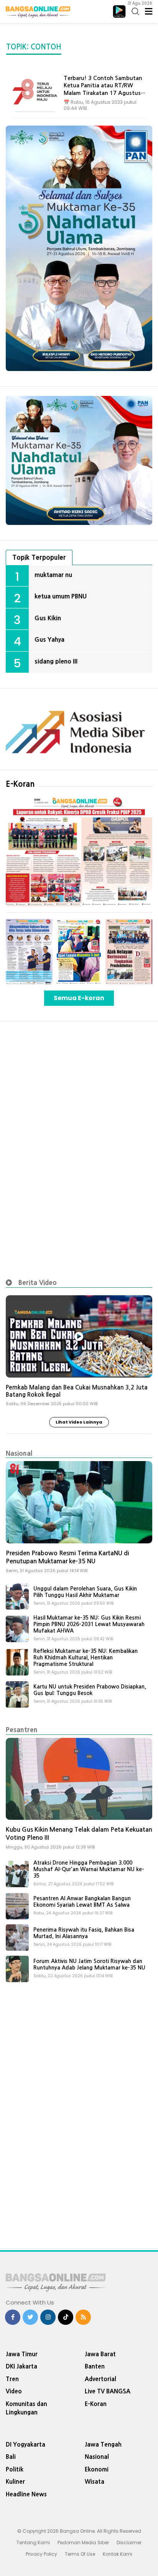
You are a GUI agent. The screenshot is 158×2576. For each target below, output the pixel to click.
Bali (11, 2457)
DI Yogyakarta (26, 2444)
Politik (15, 2469)
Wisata (95, 2482)
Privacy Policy (41, 2554)
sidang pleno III (56, 661)
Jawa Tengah (103, 2444)
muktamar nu (53, 575)
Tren (12, 2379)
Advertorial (100, 2379)
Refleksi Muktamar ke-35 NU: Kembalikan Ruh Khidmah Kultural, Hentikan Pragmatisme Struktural (86, 1657)
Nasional (19, 1453)
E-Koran (20, 784)
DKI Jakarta (21, 2366)
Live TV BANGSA (108, 2391)
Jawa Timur (22, 2354)
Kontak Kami (118, 2554)
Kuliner (15, 2482)
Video (14, 2391)
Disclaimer (129, 2542)
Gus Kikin (48, 618)
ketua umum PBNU (61, 596)
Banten (95, 2366)
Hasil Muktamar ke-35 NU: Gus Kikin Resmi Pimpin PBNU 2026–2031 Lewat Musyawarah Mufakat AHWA (89, 1624)
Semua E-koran (79, 998)
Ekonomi (97, 2469)
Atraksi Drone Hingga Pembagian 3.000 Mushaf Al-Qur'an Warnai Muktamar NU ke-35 (89, 1869)
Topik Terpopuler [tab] (39, 557)
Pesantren (22, 1730)
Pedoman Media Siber (83, 2542)
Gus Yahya (49, 639)
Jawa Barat (100, 2354)
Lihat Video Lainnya (79, 1422)
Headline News (26, 2494)
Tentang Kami (33, 2542)
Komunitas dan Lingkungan (26, 2408)
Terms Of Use (80, 2554)
